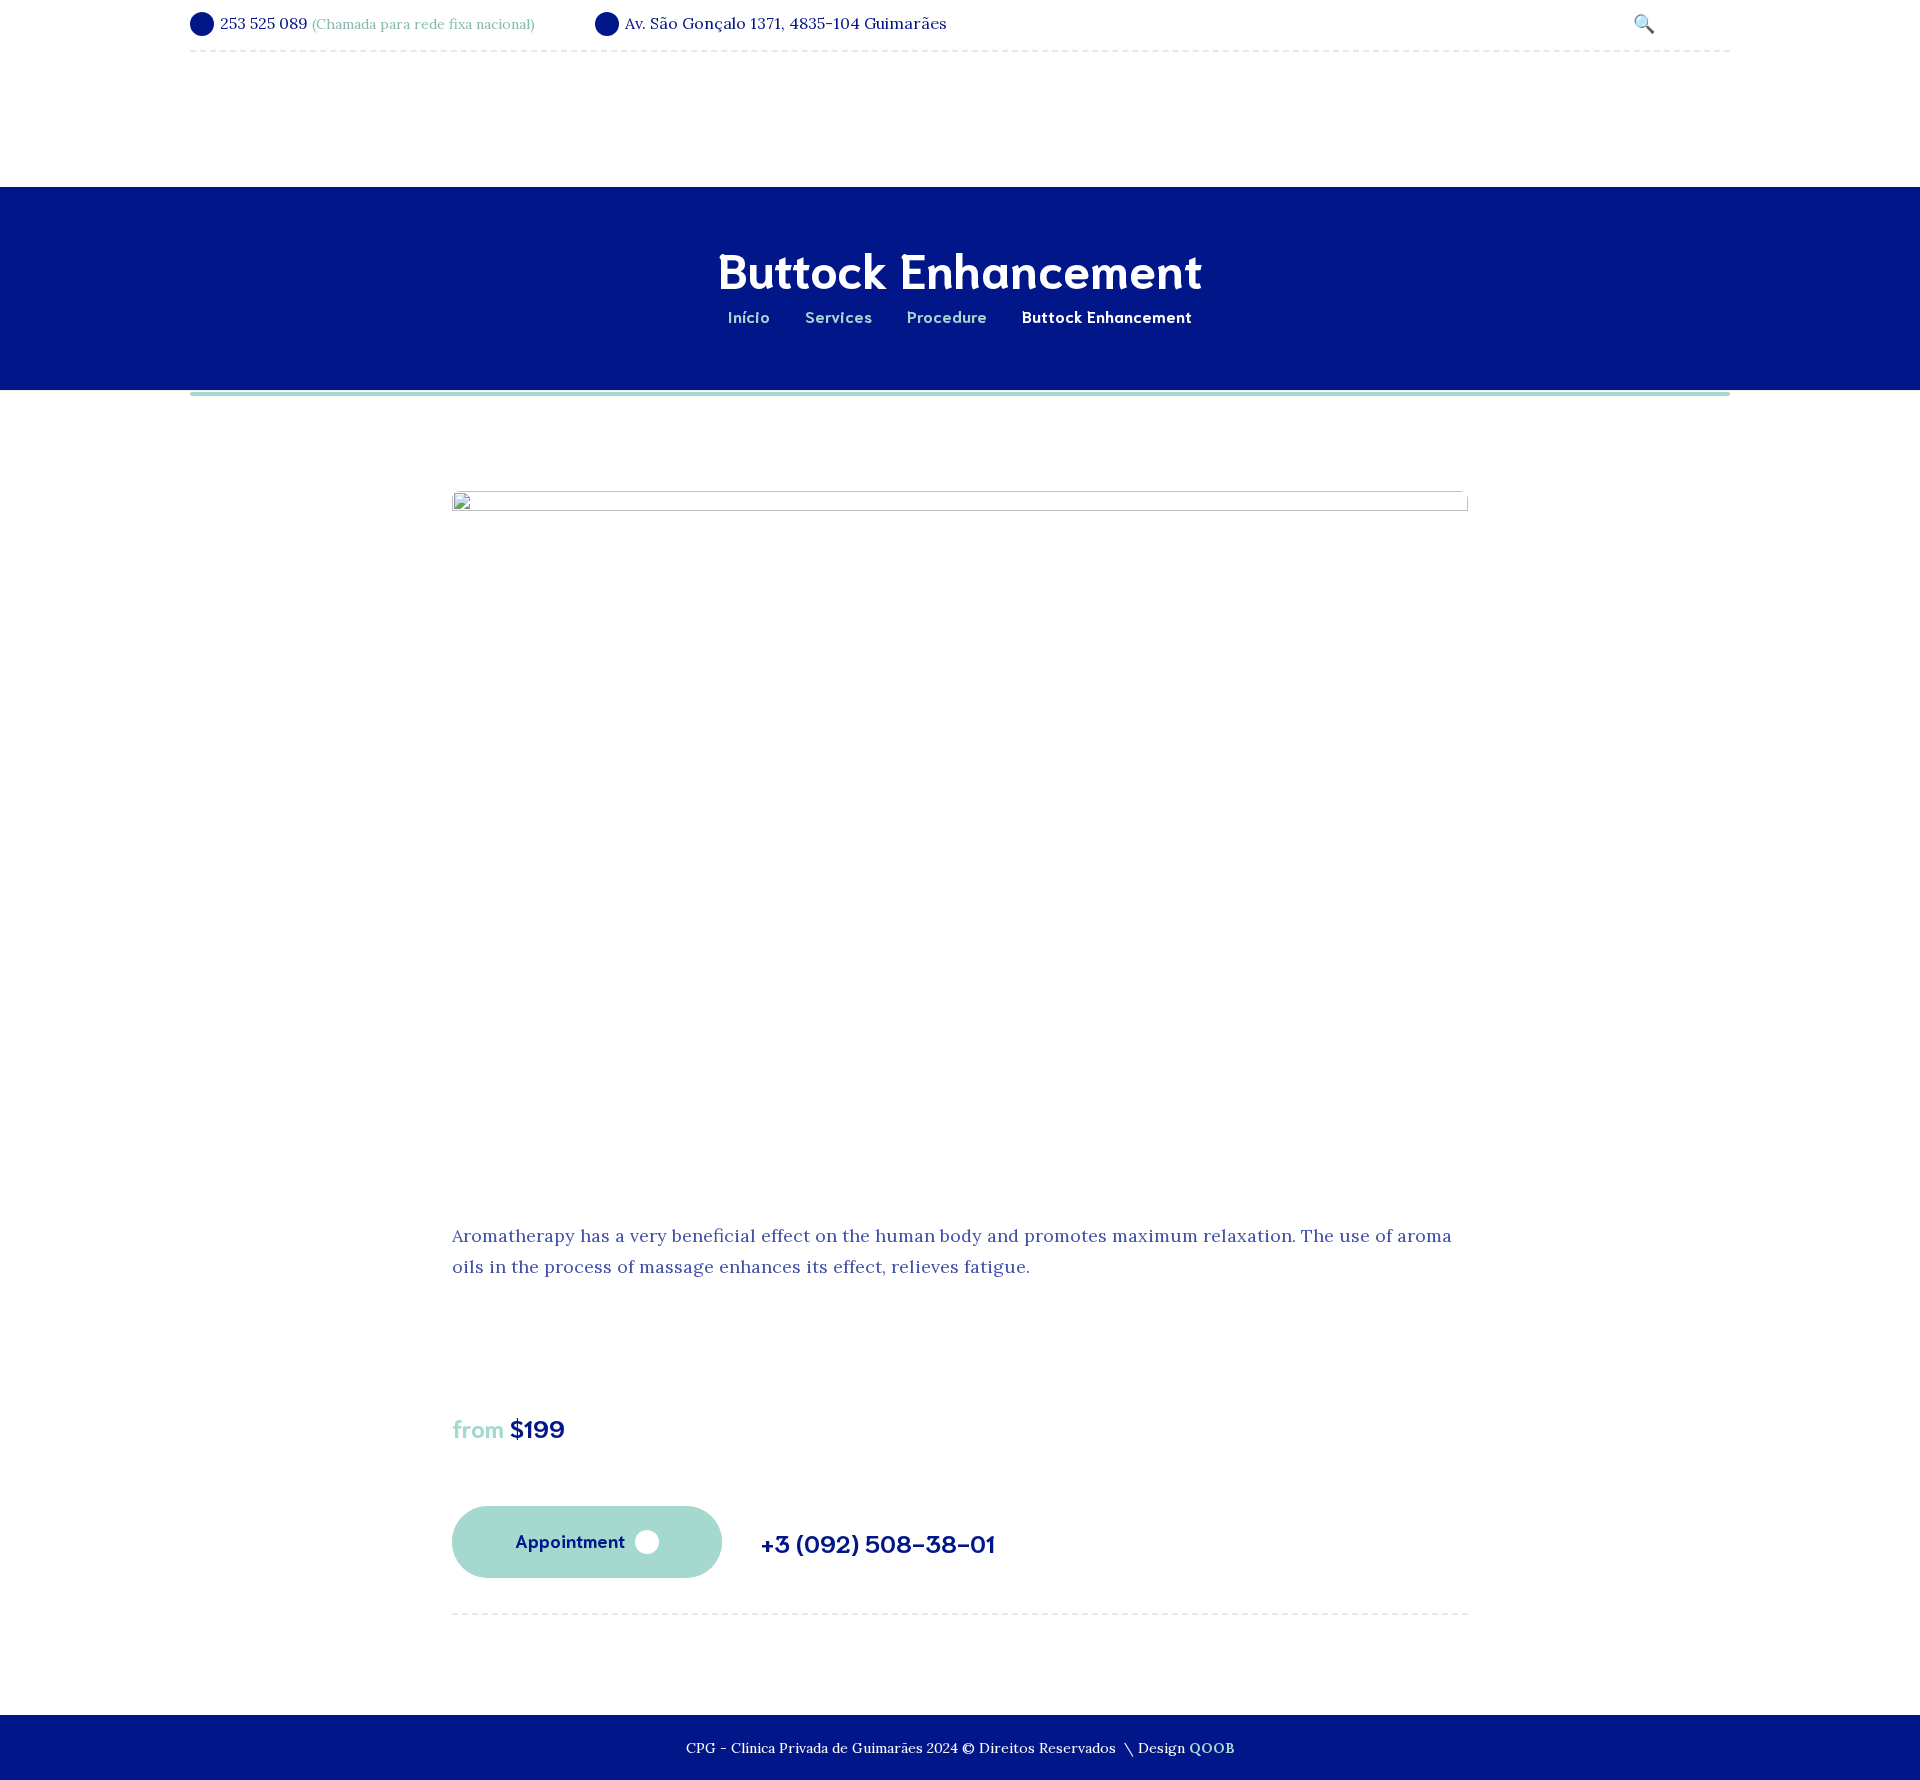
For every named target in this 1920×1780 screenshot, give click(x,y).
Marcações (1610, 108)
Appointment (570, 1540)
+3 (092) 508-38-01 (878, 1542)
